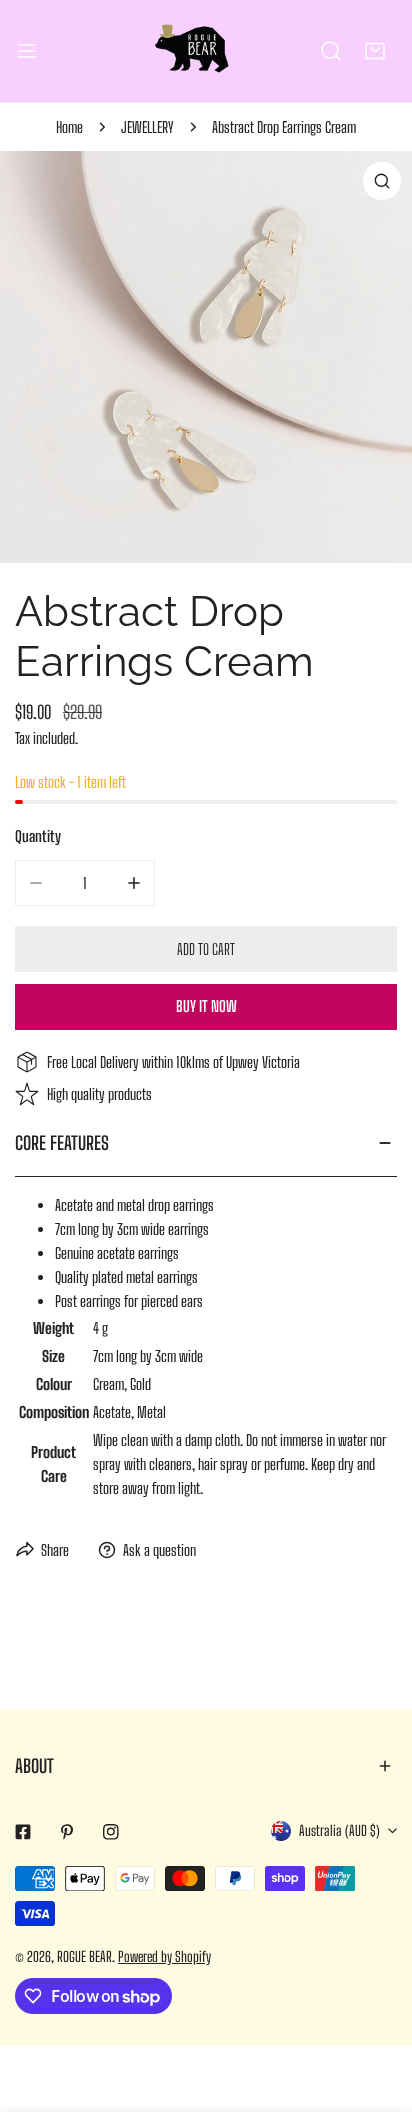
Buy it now (206, 1006)
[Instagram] (111, 1832)
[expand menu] (27, 51)
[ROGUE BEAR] (206, 51)
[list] (206, 357)
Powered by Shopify (164, 1956)
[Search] (331, 51)
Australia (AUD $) (339, 1830)
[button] (375, 51)
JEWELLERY (147, 127)
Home (69, 127)
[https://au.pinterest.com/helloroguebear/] (67, 1832)
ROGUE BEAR (84, 1956)
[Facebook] (23, 1832)
